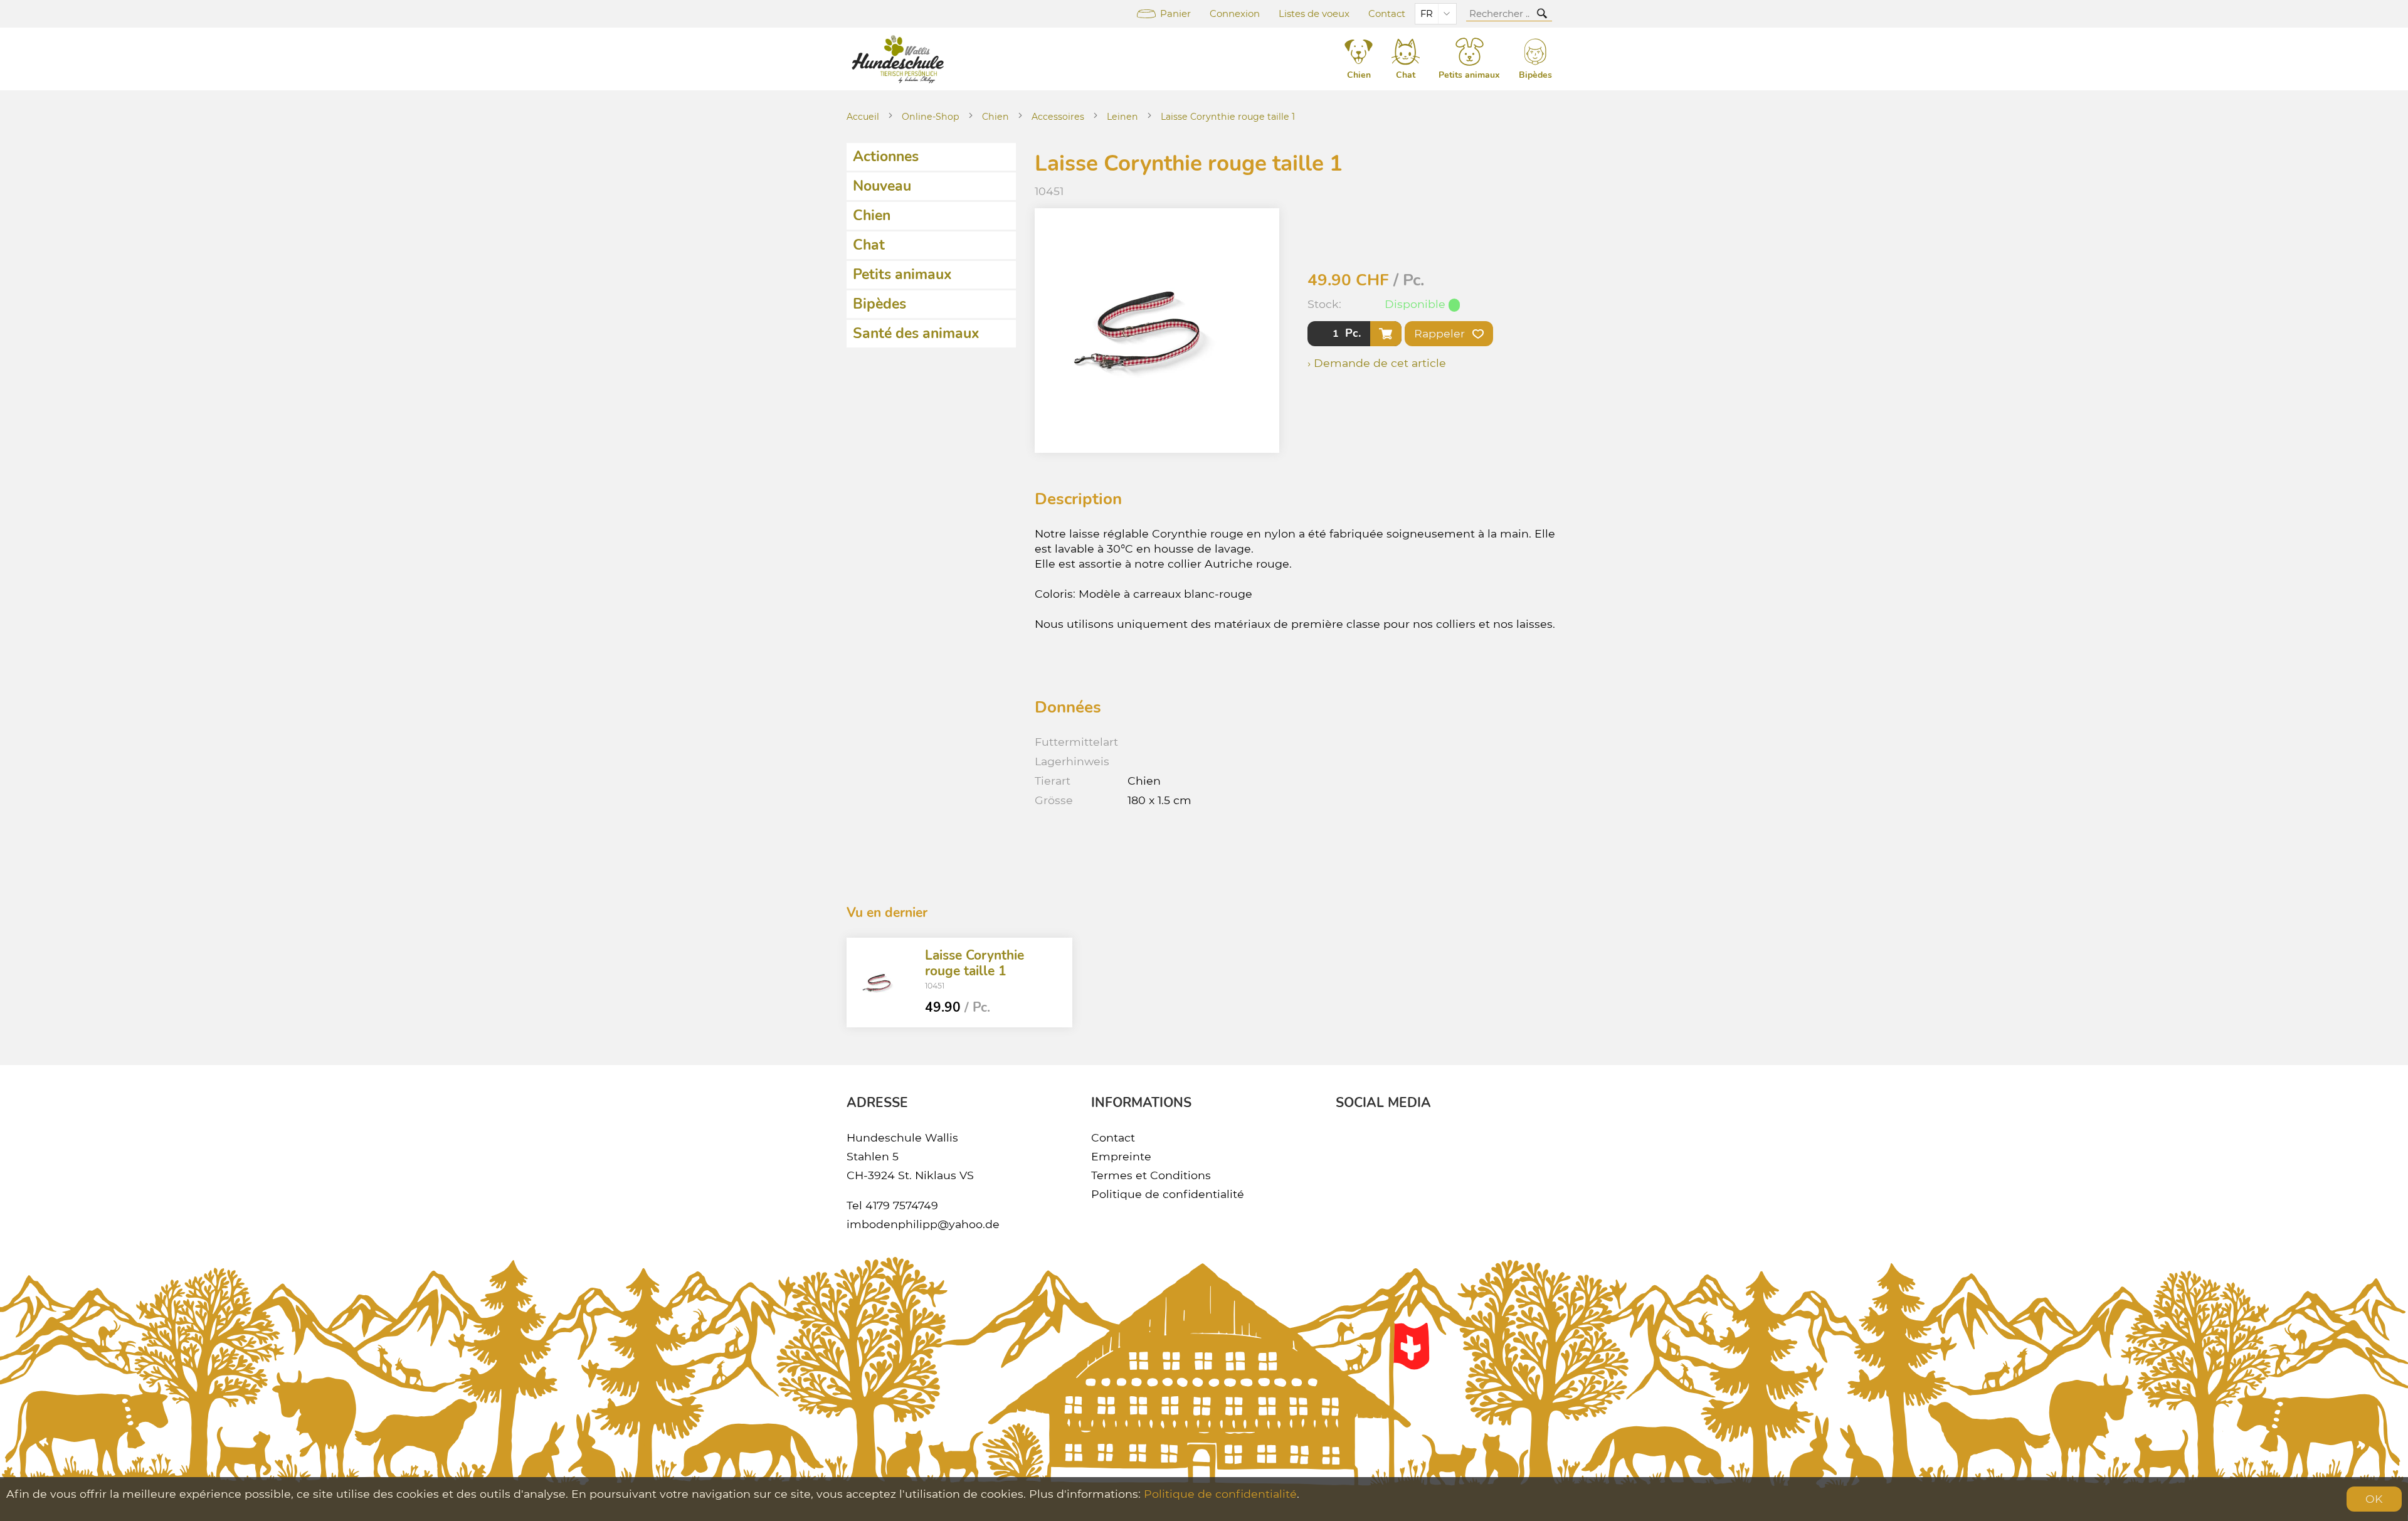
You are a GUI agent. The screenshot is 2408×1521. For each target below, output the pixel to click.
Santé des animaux (916, 333)
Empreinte (1121, 1156)
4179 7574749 (902, 1205)
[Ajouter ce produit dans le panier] (1386, 334)
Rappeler (1441, 333)
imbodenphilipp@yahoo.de (923, 1224)
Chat (869, 245)
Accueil (863, 117)
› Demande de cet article (1377, 363)
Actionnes (886, 156)
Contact (1387, 14)
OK (2374, 1499)
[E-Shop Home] (900, 59)
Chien (995, 117)
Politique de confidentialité (1168, 1194)
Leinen (1122, 117)
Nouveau (882, 186)
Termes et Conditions (1151, 1175)
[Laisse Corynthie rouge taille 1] (881, 983)
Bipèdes (879, 304)
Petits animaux (902, 274)
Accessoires (1058, 117)
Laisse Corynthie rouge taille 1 (1228, 117)
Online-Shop (931, 117)
